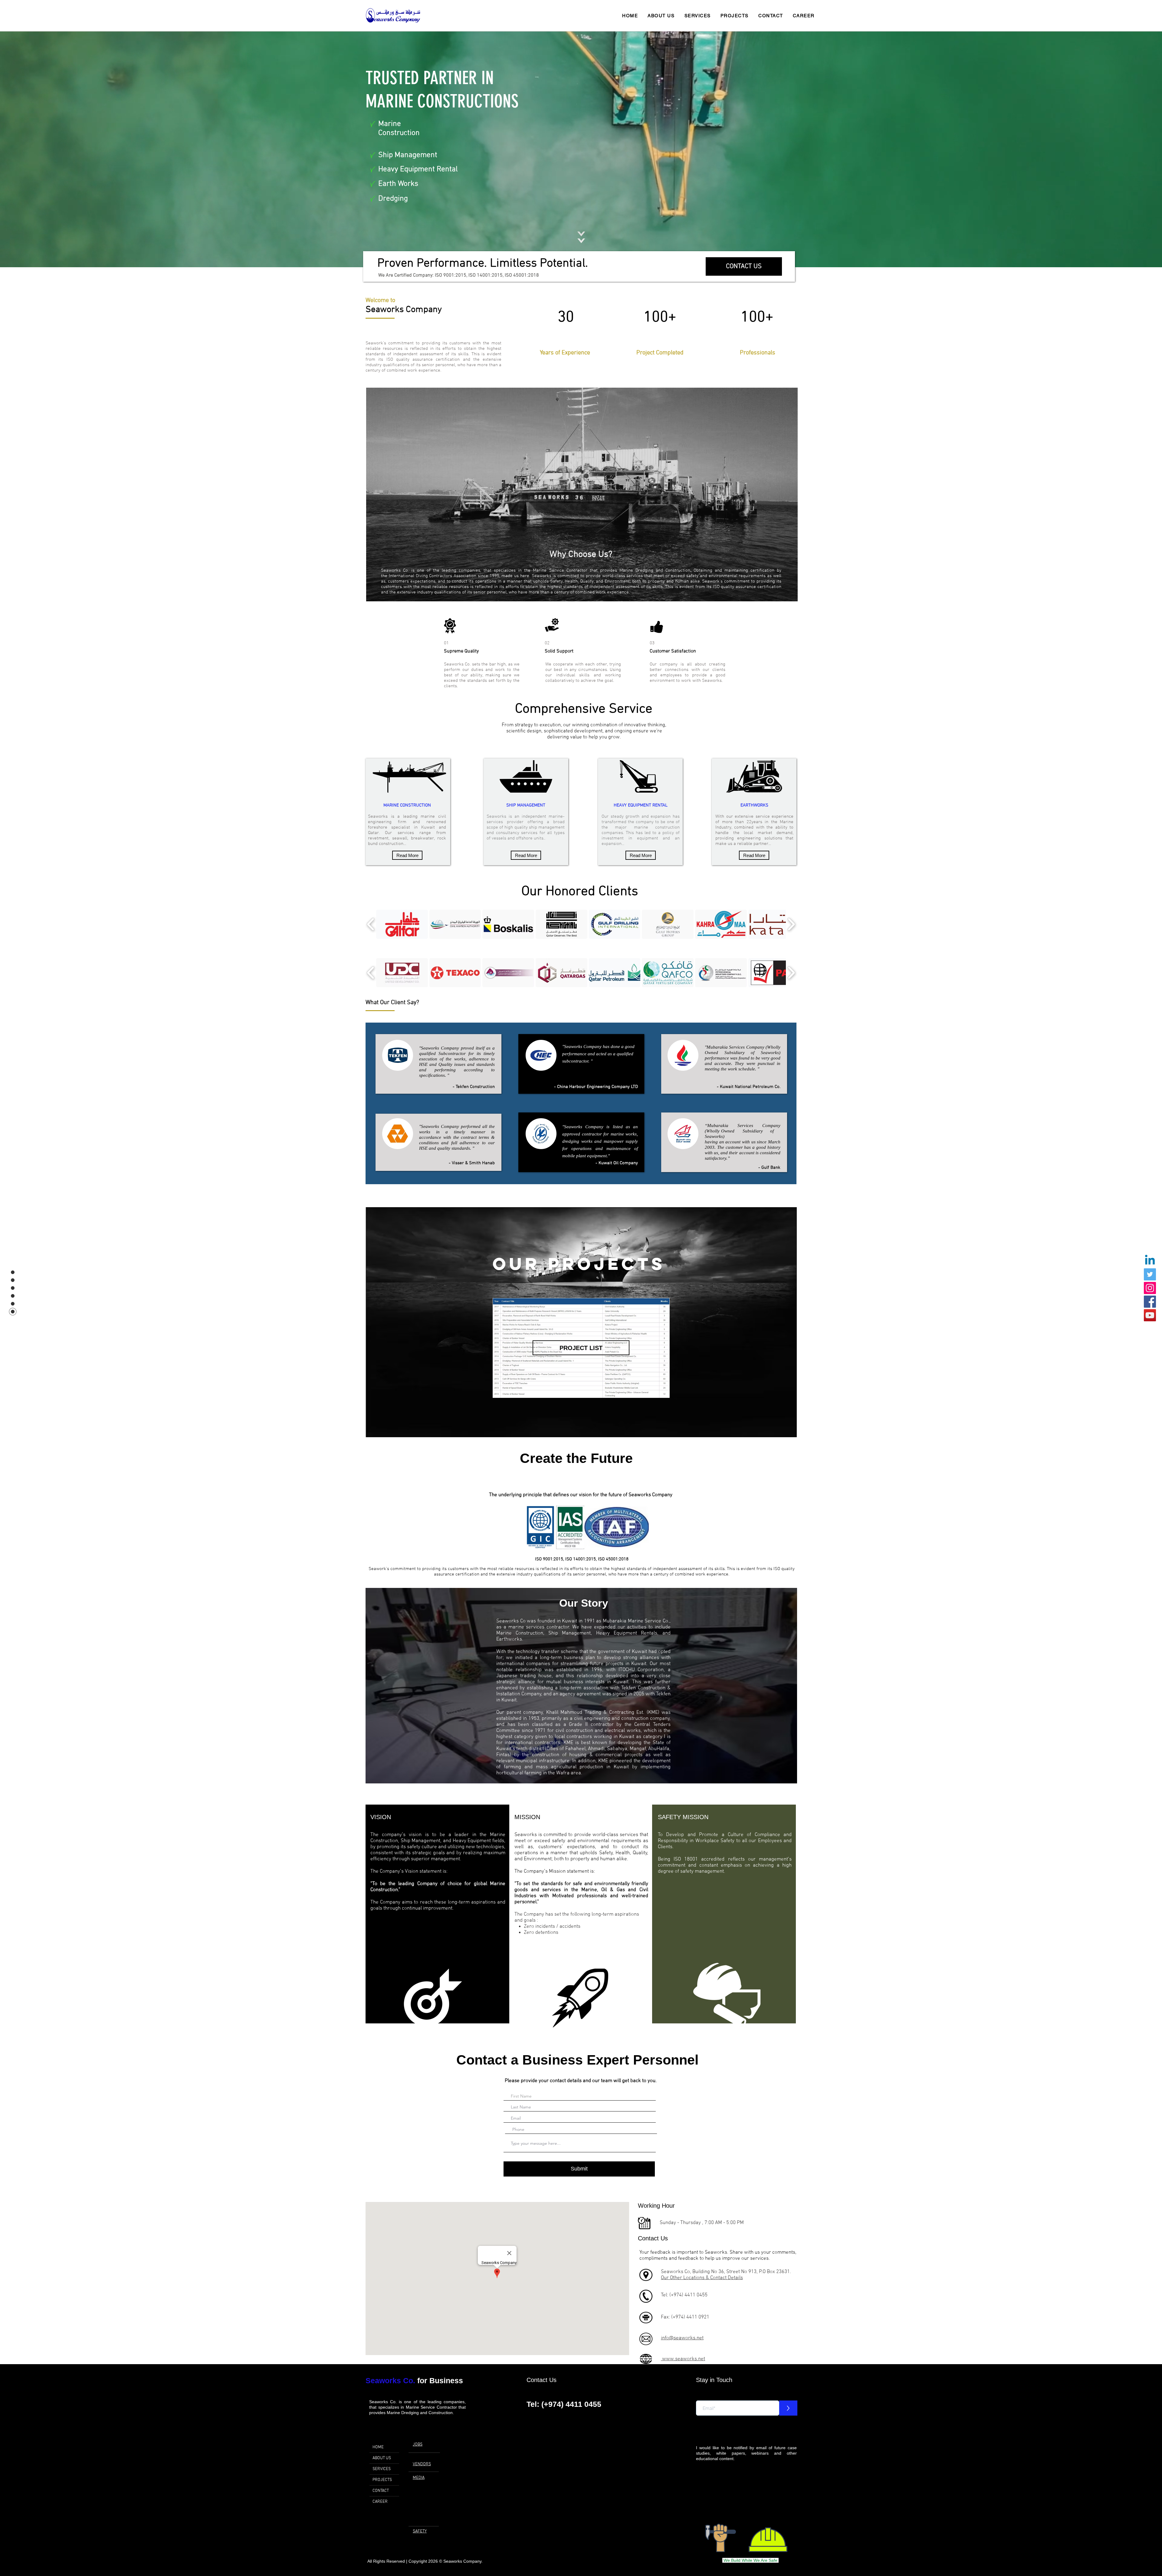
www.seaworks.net (683, 2359)
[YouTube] (1150, 1315)
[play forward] (791, 924)
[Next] (1129, 149)
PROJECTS (382, 2480)
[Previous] (33, 149)
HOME (378, 2447)
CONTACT (381, 2491)
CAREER (380, 2502)
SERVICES (382, 2469)
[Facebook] (1150, 1302)
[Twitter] (1150, 1274)
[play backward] (371, 924)
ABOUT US (382, 2458)
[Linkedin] (1150, 1261)
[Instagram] (1150, 1288)
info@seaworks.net (682, 2338)
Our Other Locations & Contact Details (702, 2278)
